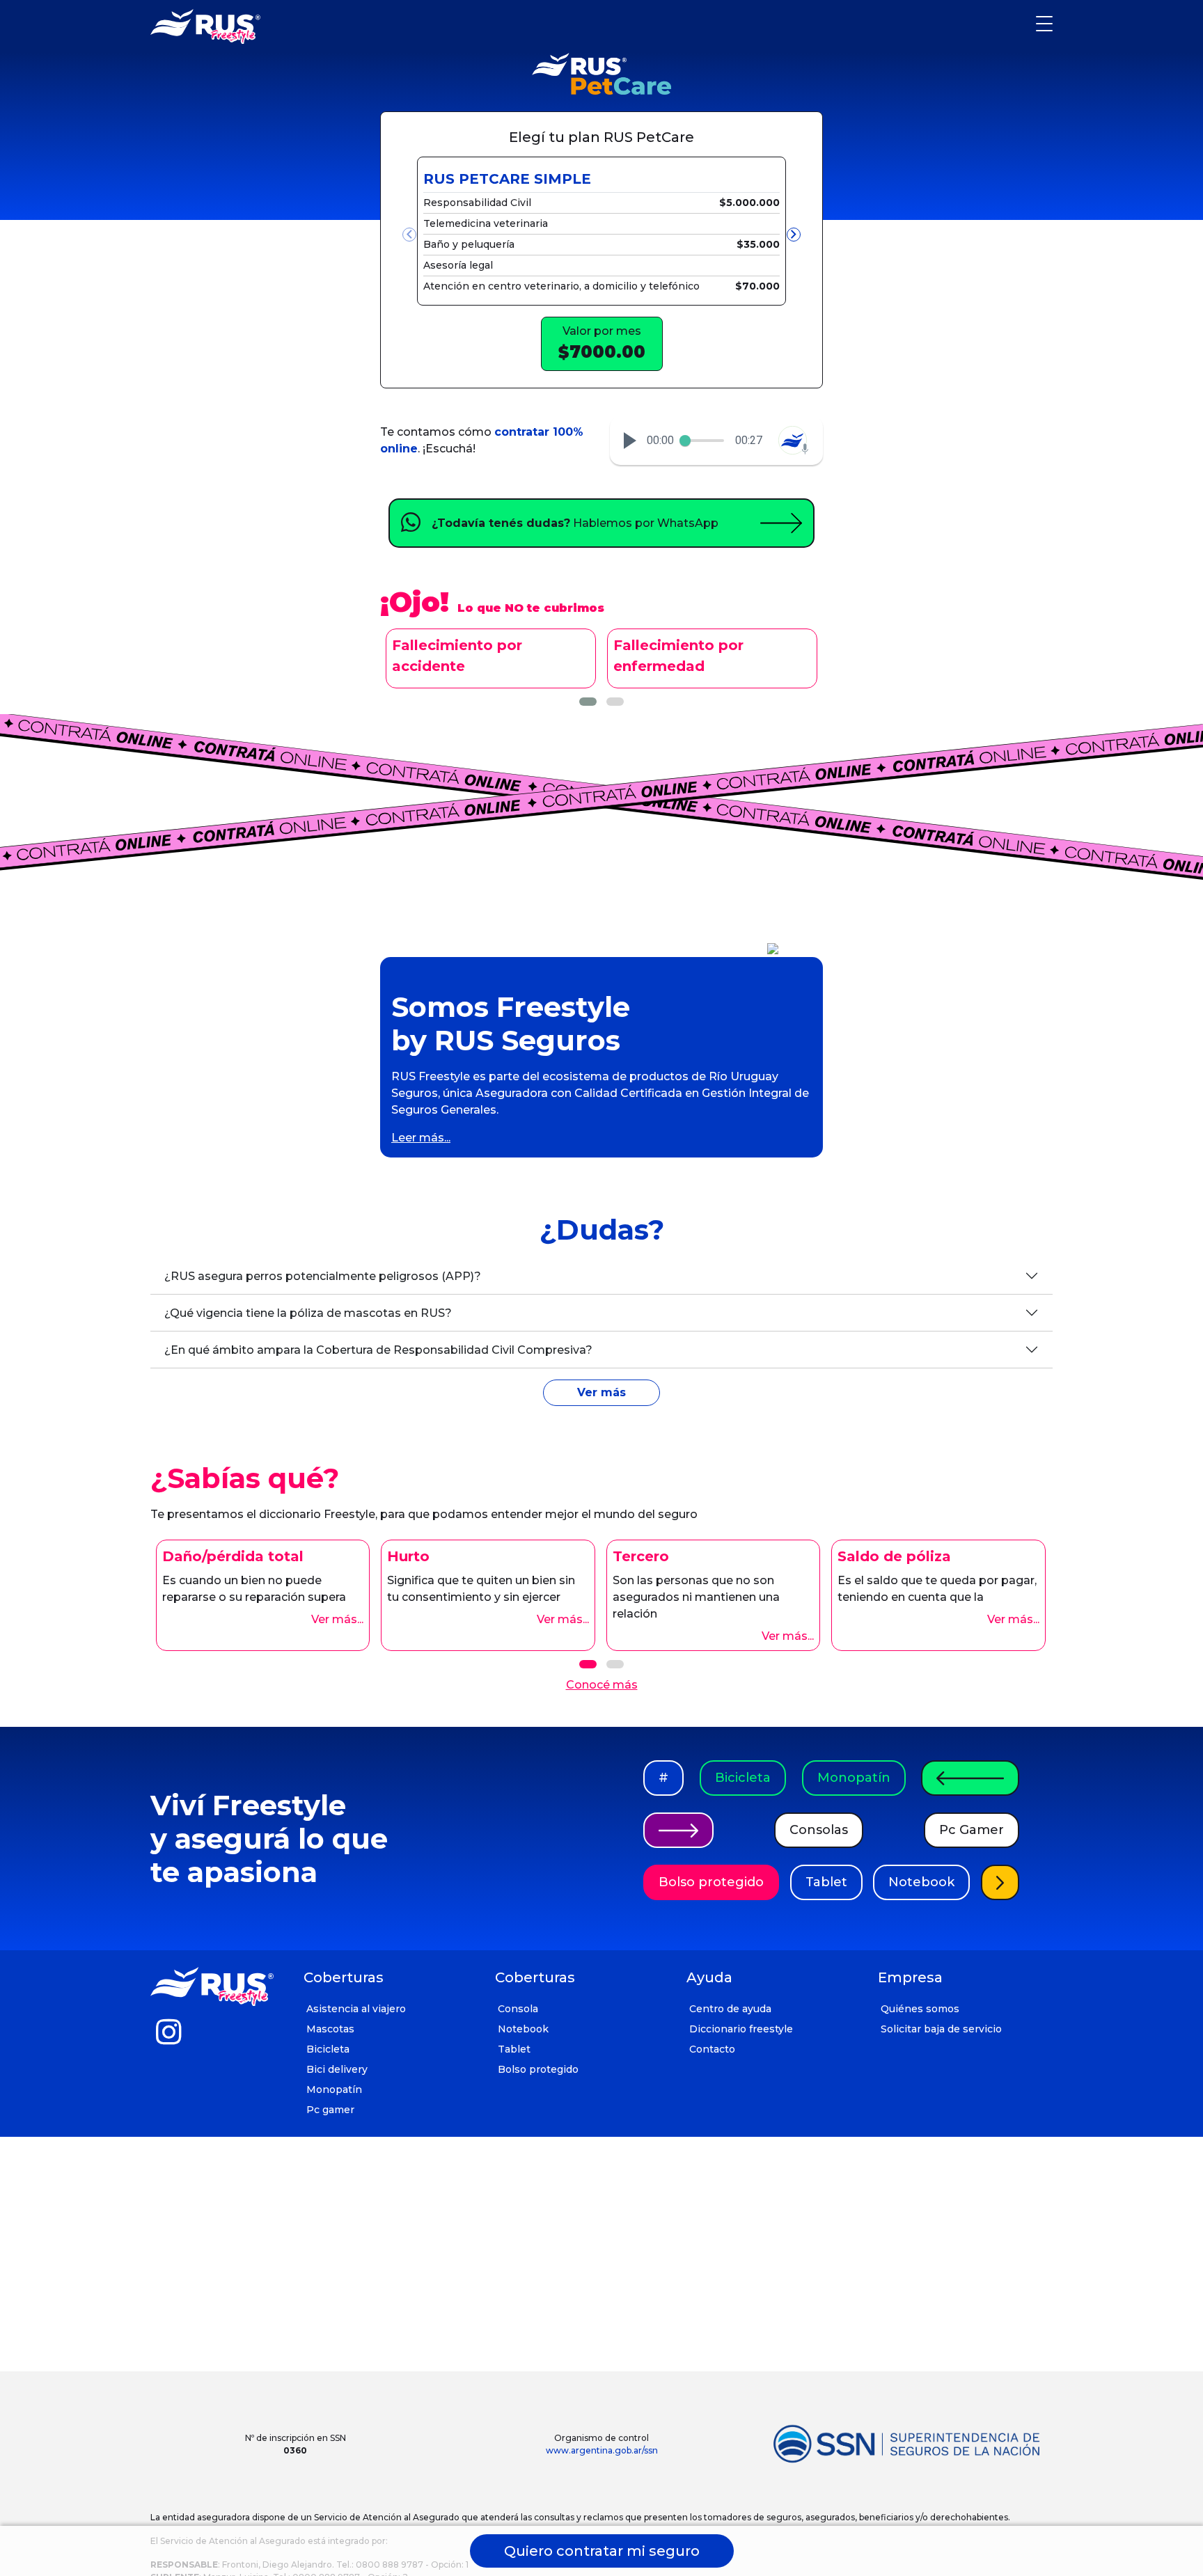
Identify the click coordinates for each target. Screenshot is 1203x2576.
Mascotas (330, 2029)
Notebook (921, 1882)
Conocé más (602, 1685)
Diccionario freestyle (741, 2029)
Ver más (601, 1392)
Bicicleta (743, 1778)
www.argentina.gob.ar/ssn (602, 2450)
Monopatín (854, 1778)
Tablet (826, 1882)
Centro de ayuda (730, 2009)
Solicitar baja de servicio (941, 2029)
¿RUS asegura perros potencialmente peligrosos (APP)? (323, 1276)
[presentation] (409, 235)
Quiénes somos (920, 2009)
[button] (630, 441)
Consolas (819, 1830)
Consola (518, 2009)
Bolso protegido (711, 1882)
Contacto (712, 2049)
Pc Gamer (972, 1830)
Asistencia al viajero (356, 2009)
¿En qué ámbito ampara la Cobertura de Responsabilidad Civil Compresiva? (378, 1350)
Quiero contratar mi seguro (602, 2551)
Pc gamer (330, 2110)
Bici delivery (337, 2069)
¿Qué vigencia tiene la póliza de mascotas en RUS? (308, 1313)
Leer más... (421, 1138)
